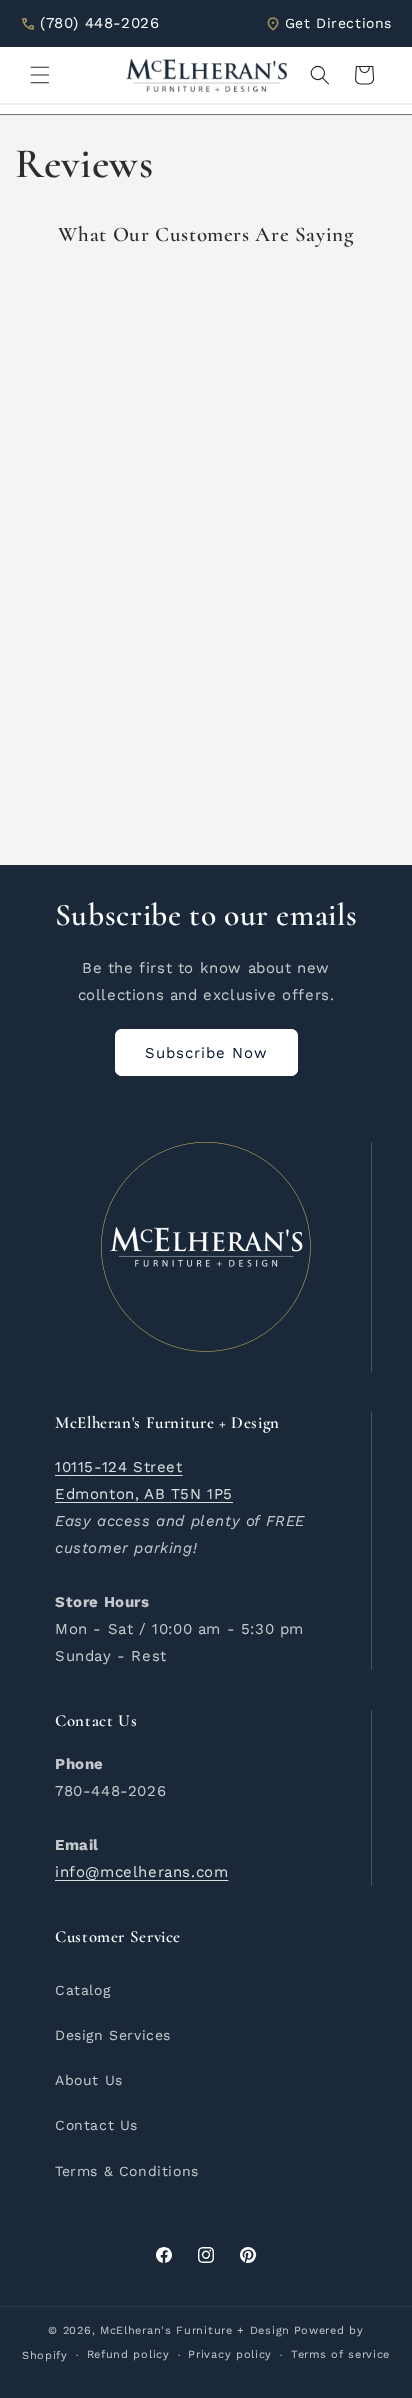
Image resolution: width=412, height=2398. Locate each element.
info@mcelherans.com (141, 1872)
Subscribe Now (206, 1053)
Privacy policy (230, 2354)
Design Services (113, 2035)
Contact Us (96, 2125)
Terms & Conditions (127, 2171)
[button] (40, 75)
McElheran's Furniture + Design (195, 2330)
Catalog (82, 1990)
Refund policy (128, 2354)
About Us (89, 2080)
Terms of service (340, 2354)
